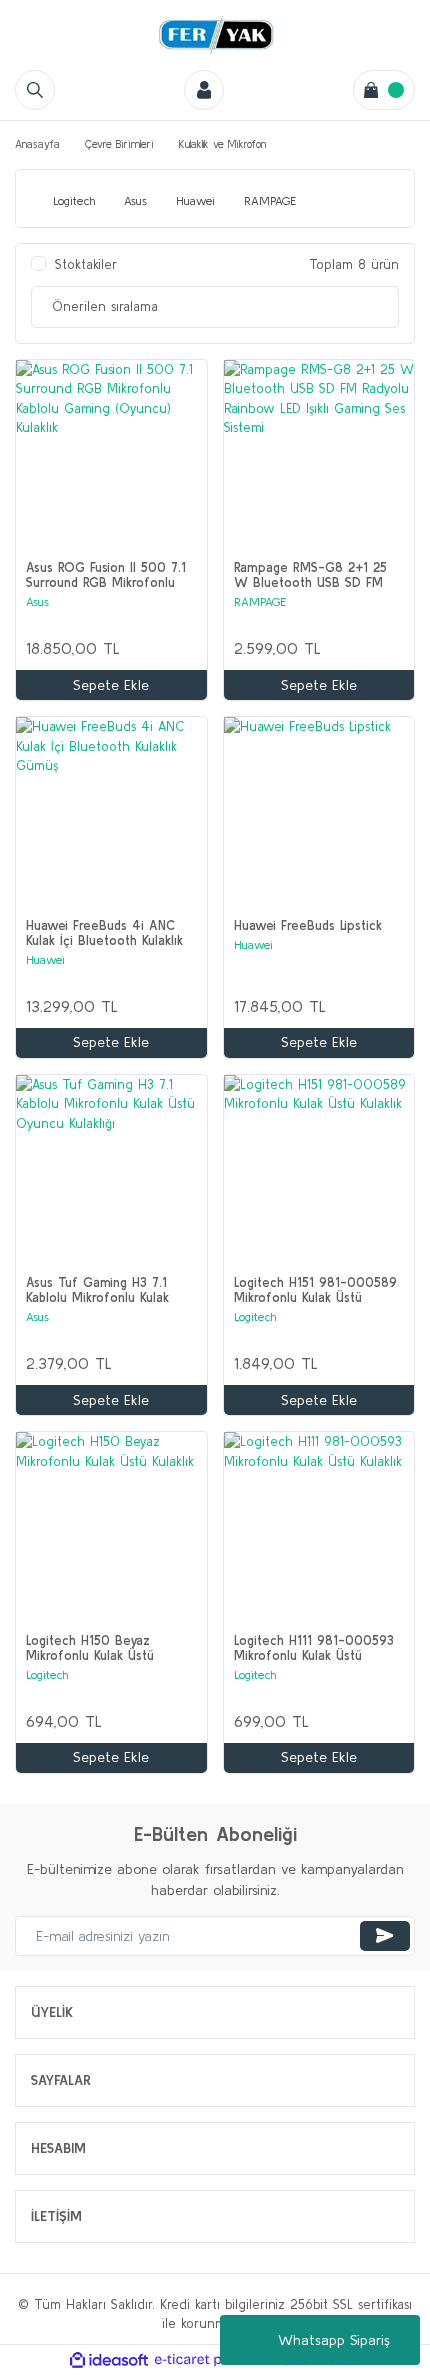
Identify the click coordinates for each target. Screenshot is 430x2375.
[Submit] (385, 1936)
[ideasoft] (109, 2360)
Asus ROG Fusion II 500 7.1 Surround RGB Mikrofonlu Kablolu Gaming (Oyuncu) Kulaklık (106, 575)
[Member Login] (204, 90)
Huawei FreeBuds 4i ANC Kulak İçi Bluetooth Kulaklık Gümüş (104, 933)
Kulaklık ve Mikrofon (222, 144)
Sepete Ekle (111, 685)
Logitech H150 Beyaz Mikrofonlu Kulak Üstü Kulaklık (90, 1648)
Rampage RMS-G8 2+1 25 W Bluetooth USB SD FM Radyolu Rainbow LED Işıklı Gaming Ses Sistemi (310, 575)
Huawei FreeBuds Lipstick (308, 925)
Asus (37, 601)
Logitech (255, 1316)
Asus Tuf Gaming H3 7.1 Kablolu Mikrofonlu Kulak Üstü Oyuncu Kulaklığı (97, 1290)
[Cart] (384, 90)
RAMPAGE (260, 601)
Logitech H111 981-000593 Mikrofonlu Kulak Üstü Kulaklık (314, 1648)
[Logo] (215, 35)
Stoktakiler (86, 264)
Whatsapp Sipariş (334, 2340)
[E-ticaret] (212, 2360)
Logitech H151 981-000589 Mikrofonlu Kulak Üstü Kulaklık (315, 1290)
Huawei (45, 959)
